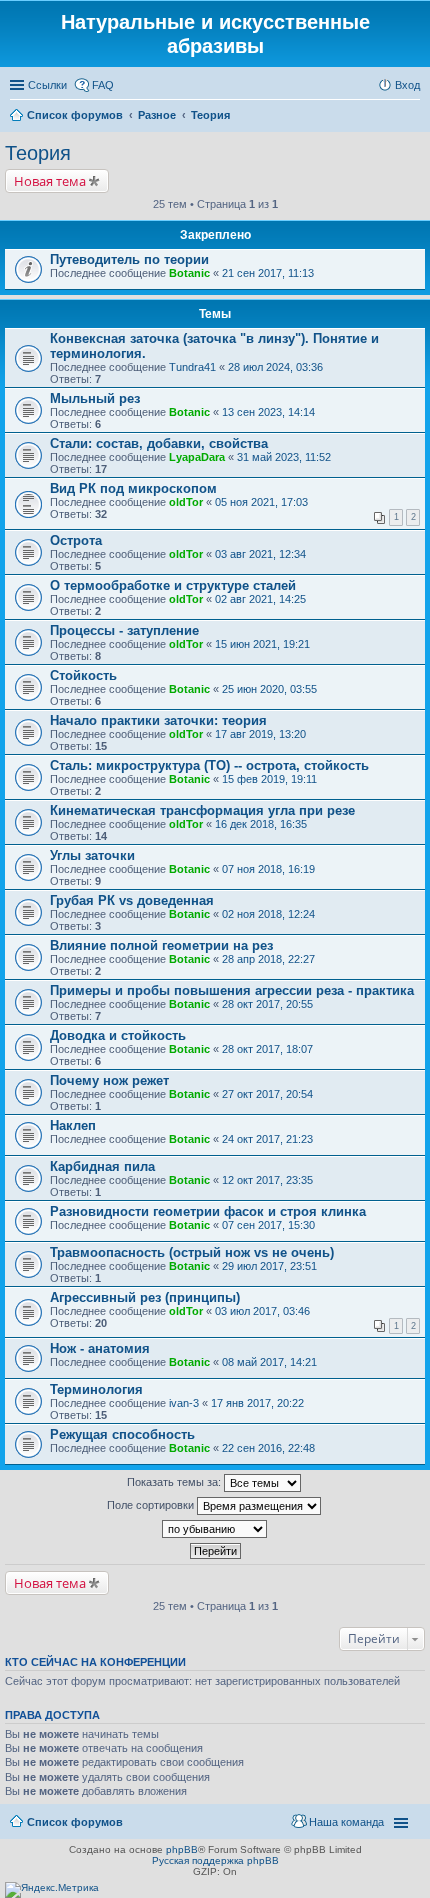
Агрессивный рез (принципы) (145, 1297)
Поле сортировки (152, 1505)
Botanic (189, 273)
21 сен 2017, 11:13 (268, 273)
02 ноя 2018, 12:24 (268, 914)
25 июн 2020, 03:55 (269, 689)
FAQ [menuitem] (103, 85)
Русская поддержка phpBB (215, 1860)
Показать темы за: (175, 1482)
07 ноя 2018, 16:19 (268, 869)
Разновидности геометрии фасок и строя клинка (208, 1211)
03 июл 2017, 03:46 (262, 1311)
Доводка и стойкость (118, 1035)
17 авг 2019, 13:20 (260, 734)
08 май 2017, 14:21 (269, 1362)
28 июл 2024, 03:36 (275, 367)
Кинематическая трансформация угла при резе (202, 810)
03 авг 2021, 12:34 (260, 554)
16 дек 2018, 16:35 (261, 824)
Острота (76, 540)
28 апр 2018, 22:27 (268, 959)
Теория (38, 153)
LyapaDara (197, 457)
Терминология (96, 1389)
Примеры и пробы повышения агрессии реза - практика (232, 990)
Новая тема (50, 181)
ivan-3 (184, 1403)
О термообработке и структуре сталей (173, 585)
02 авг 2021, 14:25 (260, 599)
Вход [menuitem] (407, 85)
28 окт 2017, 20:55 (267, 1004)
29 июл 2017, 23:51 (269, 1266)
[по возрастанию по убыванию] (215, 1529)
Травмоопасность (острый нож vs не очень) (192, 1252)
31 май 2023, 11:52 (284, 457)
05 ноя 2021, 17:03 (261, 502)
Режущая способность (122, 1434)
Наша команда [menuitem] (346, 1822)
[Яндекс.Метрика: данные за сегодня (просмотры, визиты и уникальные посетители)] (52, 1890)
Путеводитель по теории (129, 259)
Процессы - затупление (124, 630)
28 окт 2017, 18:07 (267, 1049)
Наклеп (73, 1125)
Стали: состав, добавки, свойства (159, 443)
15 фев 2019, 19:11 (269, 779)
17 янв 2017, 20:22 (257, 1403)
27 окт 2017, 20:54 (267, 1094)
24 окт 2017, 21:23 (267, 1139)
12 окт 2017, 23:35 (267, 1180)
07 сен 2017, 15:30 (268, 1225)
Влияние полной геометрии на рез (161, 945)
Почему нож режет (109, 1080)
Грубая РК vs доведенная (132, 900)
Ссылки (47, 85)
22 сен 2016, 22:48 (268, 1448)
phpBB (182, 1849)
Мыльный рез (95, 398)
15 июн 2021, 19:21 (262, 644)
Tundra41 (192, 367)
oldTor (186, 502)
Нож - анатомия (100, 1348)
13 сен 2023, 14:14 (268, 412)
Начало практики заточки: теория (158, 720)
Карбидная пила (102, 1166)
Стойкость (83, 675)
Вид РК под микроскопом (133, 488)
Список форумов (75, 1822)
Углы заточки (92, 855)
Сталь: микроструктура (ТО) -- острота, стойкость (209, 765)
